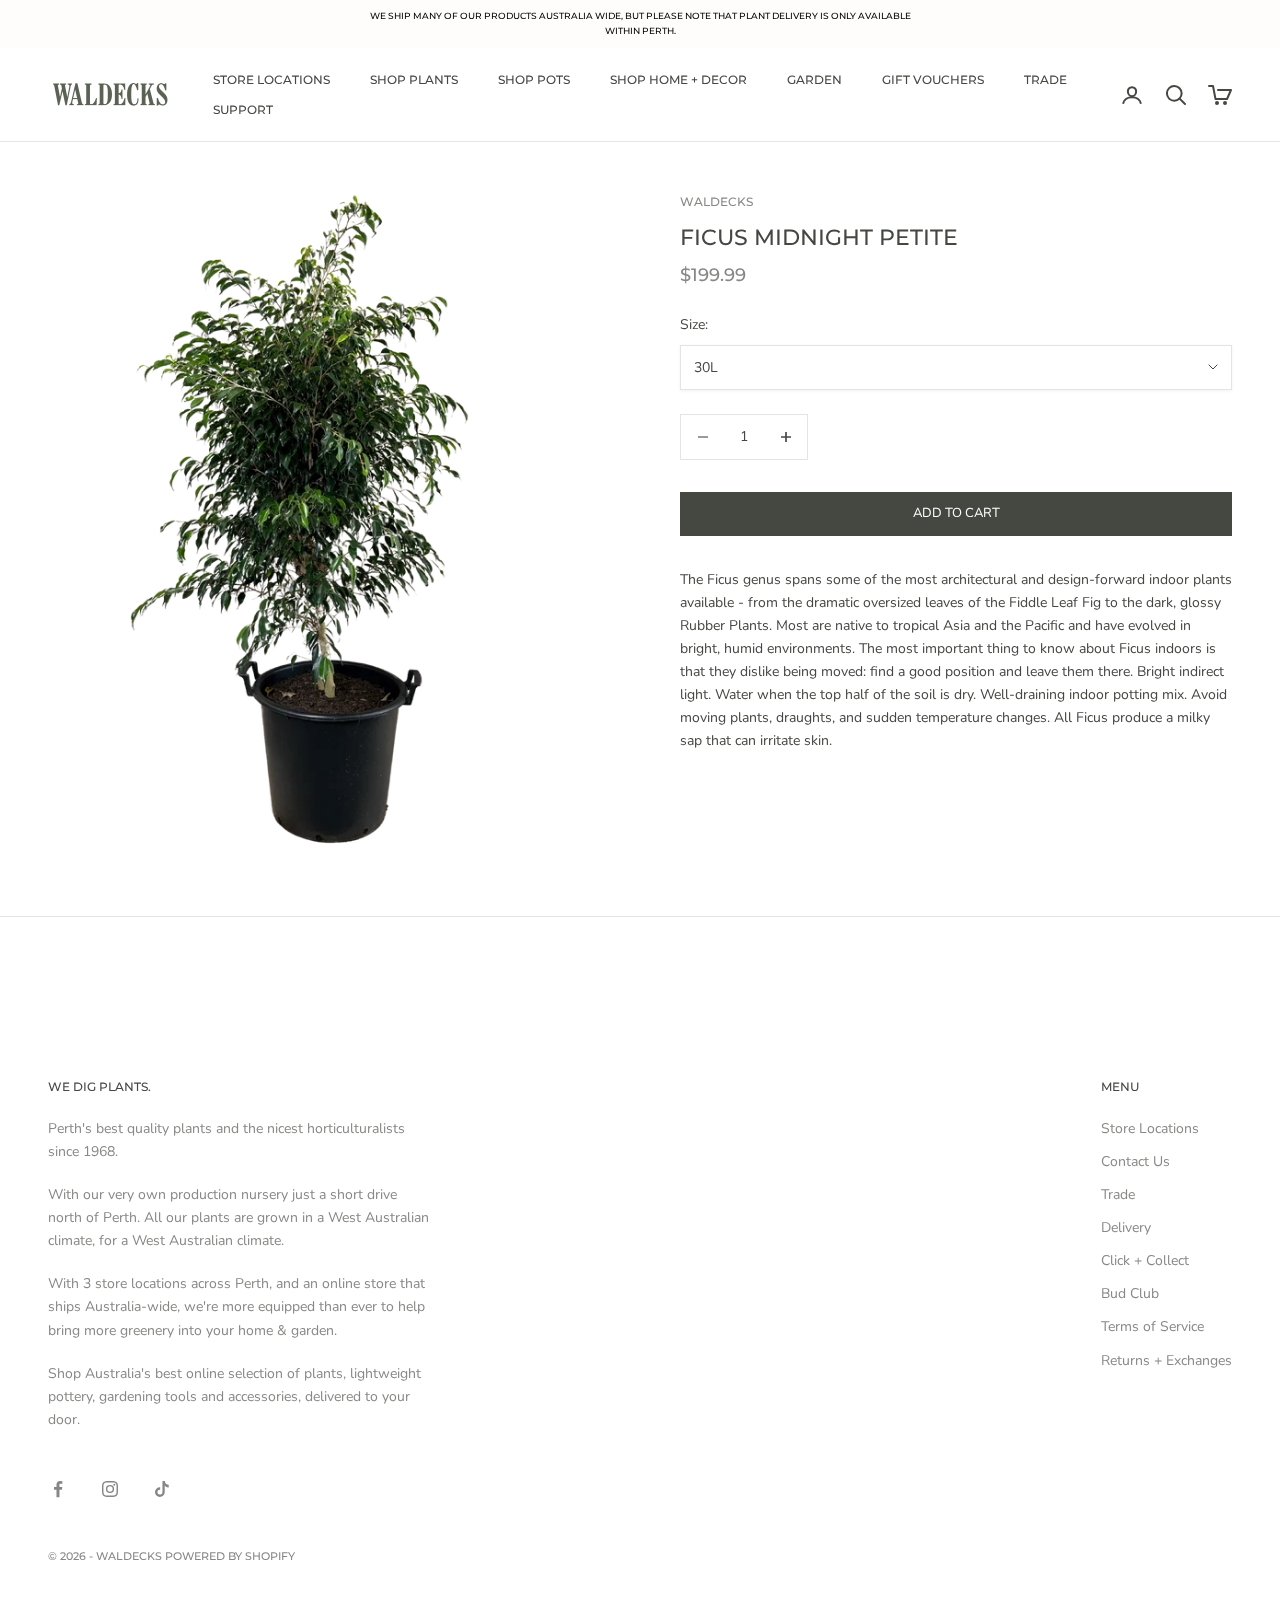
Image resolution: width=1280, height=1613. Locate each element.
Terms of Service (1152, 1326)
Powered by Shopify (230, 1556)
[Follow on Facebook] (58, 1489)
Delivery (1126, 1227)
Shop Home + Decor (678, 79)
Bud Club (1130, 1293)
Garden (814, 79)
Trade (1045, 79)
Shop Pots (534, 79)
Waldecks (716, 201)
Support (243, 109)
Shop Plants (414, 79)
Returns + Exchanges (1166, 1360)
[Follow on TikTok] (162, 1489)
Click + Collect (1145, 1260)
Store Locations (271, 79)
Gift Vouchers (933, 79)
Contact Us (1135, 1161)
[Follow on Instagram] (110, 1489)
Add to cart (956, 513)
